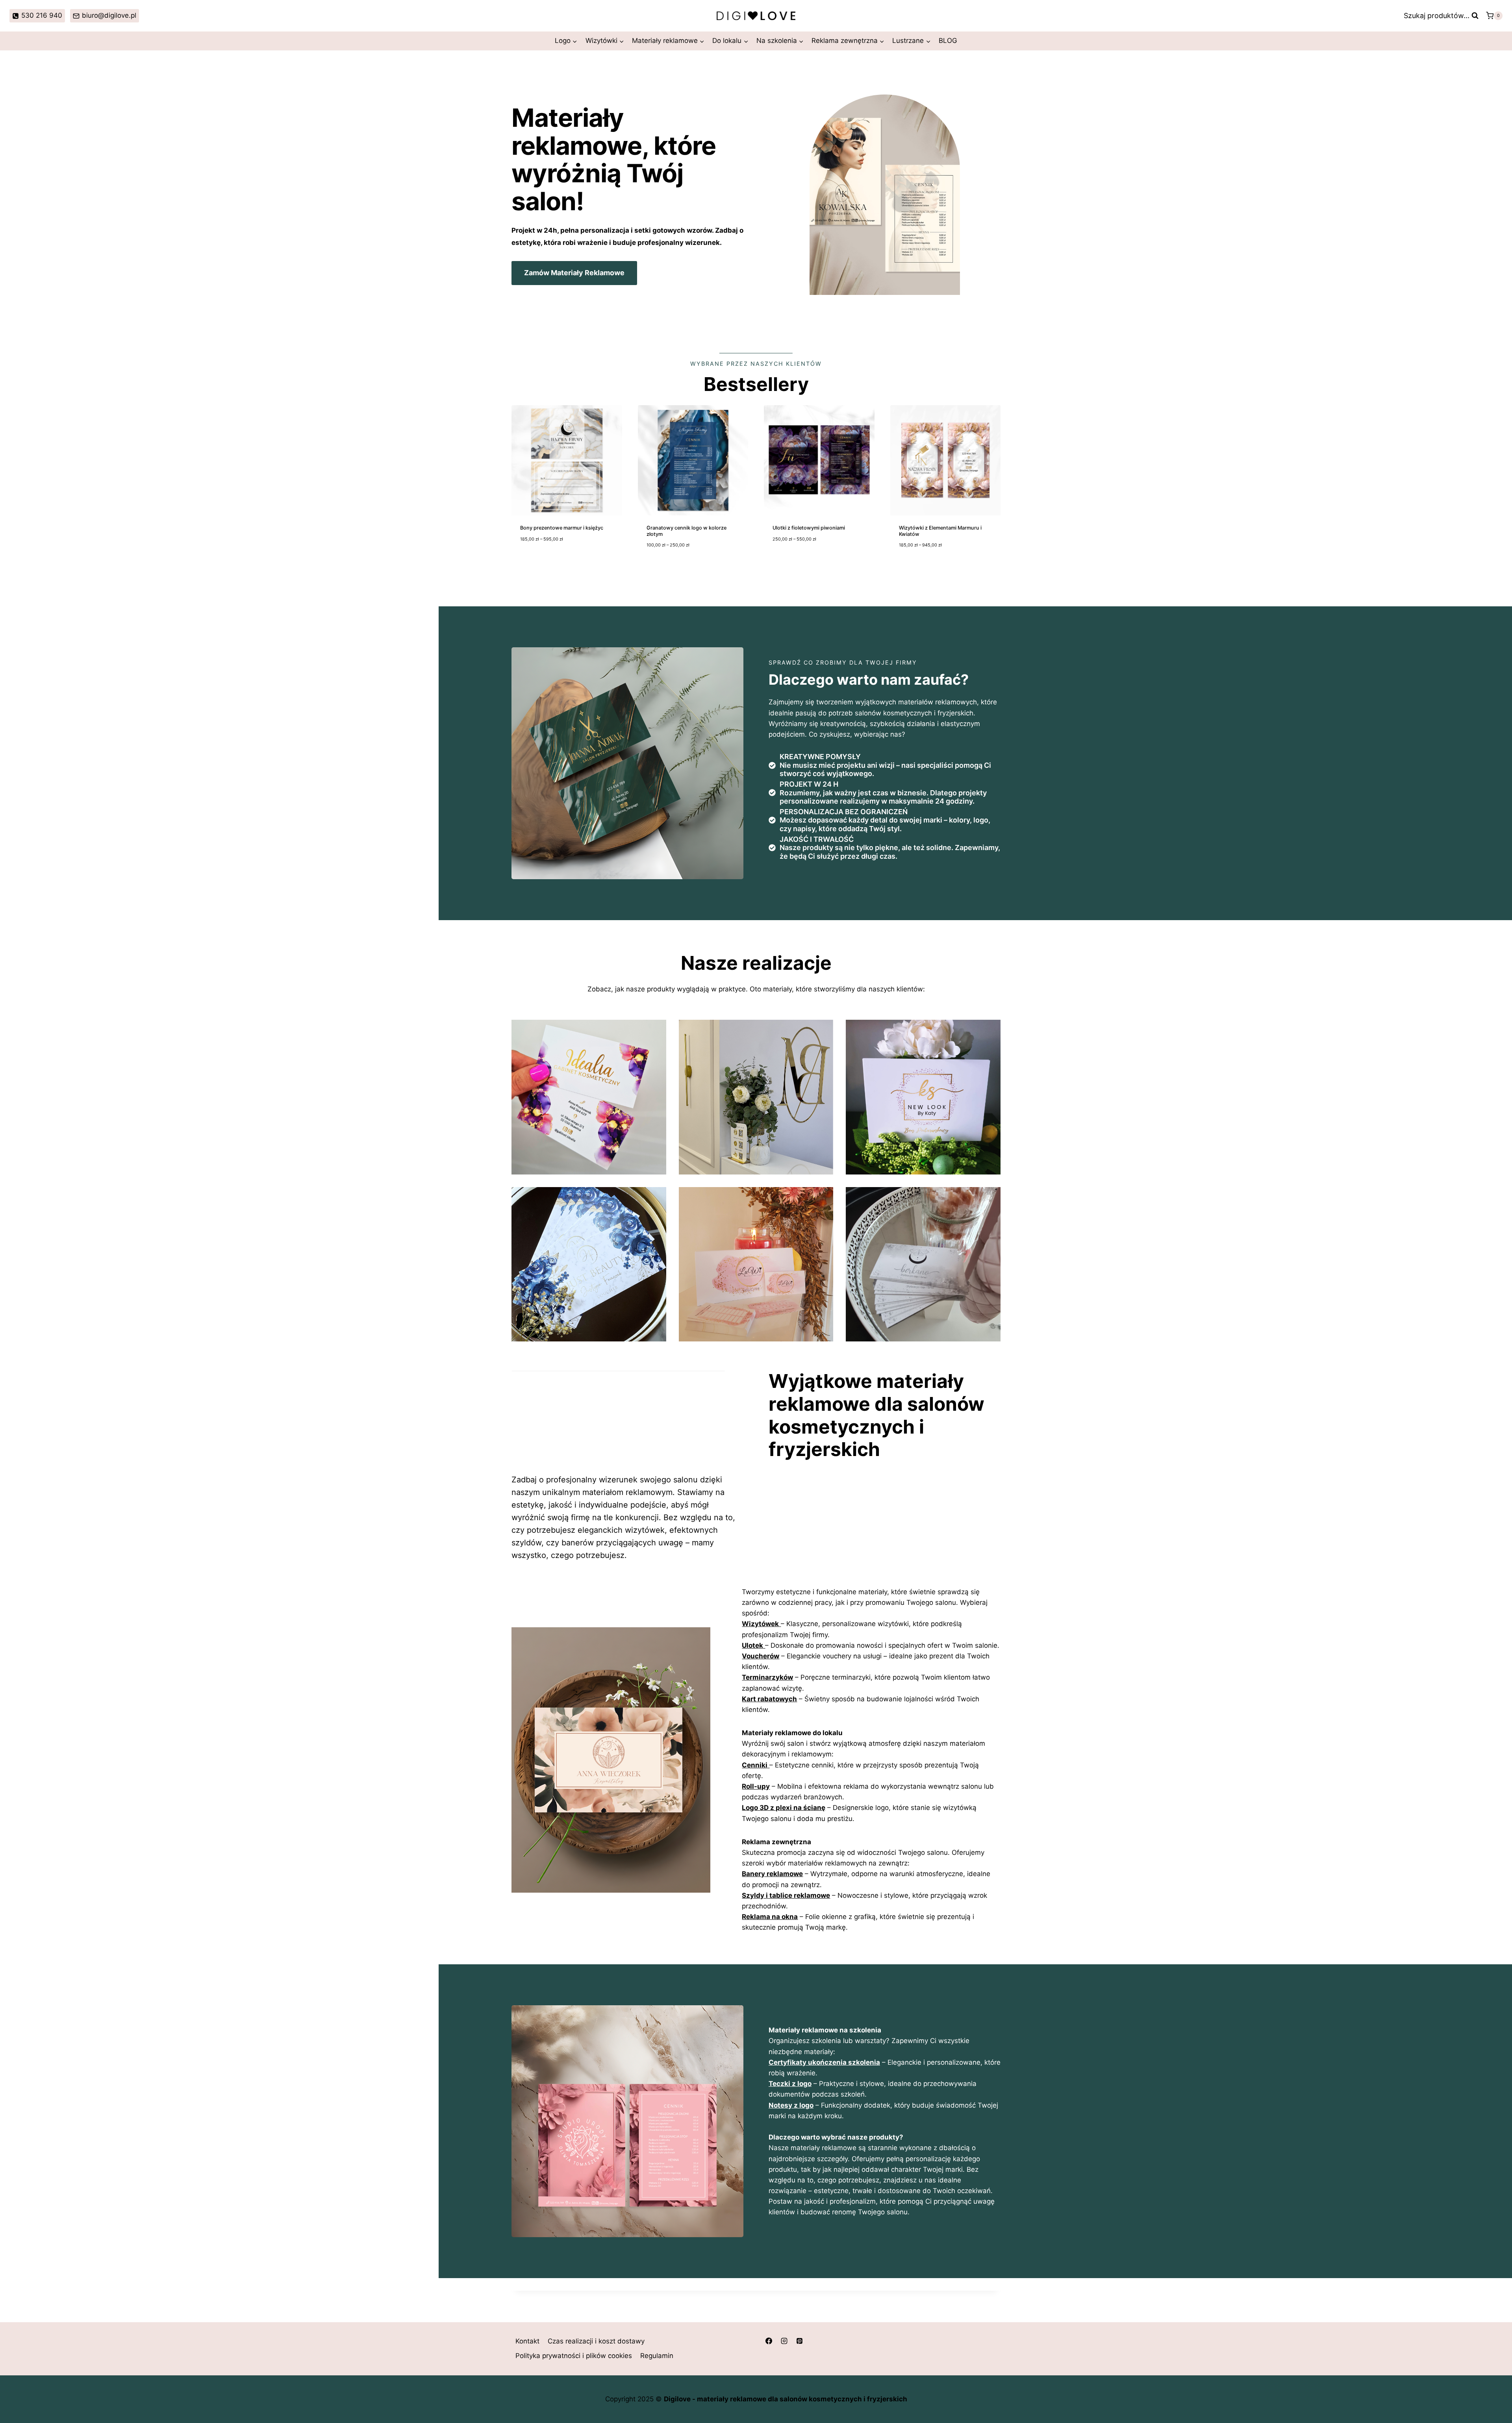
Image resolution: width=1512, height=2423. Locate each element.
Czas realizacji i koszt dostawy (596, 2341)
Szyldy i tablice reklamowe (786, 1895)
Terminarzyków (767, 1677)
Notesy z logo (791, 2105)
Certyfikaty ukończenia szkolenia (824, 2062)
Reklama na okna (770, 1917)
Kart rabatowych (769, 1699)
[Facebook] (769, 2341)
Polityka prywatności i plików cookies (574, 2356)
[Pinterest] (799, 2341)
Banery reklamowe (772, 1874)
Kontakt (527, 2341)
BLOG (948, 41)
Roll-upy (756, 1786)
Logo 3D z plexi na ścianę (784, 1808)
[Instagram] (784, 2341)
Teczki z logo (790, 2084)
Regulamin (657, 2356)
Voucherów (761, 1656)
